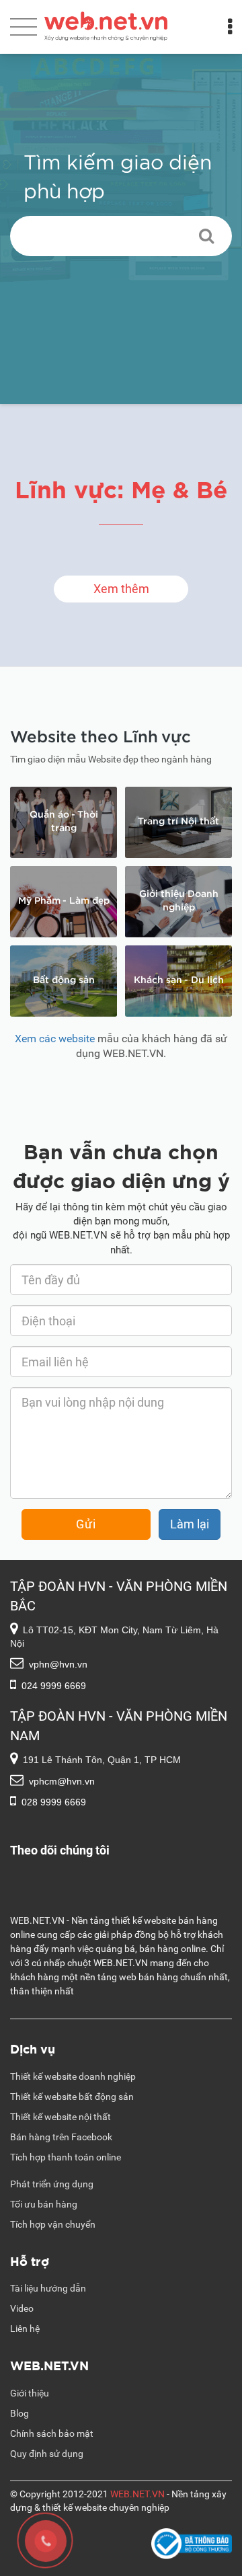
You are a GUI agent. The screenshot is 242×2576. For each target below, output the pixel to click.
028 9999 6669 (54, 1802)
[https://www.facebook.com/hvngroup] (121, 1871)
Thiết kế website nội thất (61, 2117)
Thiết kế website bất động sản (72, 2097)
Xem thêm (121, 589)
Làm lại (190, 1524)
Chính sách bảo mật (52, 2433)
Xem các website (55, 1039)
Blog (19, 2413)
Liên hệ (25, 2329)
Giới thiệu (30, 2393)
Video (22, 2308)
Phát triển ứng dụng (52, 2184)
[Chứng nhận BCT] (192, 2545)
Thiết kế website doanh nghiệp (73, 2076)
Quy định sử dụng (47, 2454)
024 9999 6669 (54, 1686)
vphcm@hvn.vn (62, 1781)
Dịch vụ (33, 2048)
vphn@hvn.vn (58, 1664)
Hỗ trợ (30, 2260)
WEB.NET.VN (49, 2365)
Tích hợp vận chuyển (53, 2224)
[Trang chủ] (106, 24)
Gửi (86, 1524)
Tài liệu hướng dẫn (48, 2288)
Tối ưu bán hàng (44, 2204)
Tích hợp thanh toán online (66, 2157)
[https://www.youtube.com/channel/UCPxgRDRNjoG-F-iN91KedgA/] (121, 1885)
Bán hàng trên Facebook (61, 2137)
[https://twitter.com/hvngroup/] (121, 1900)
